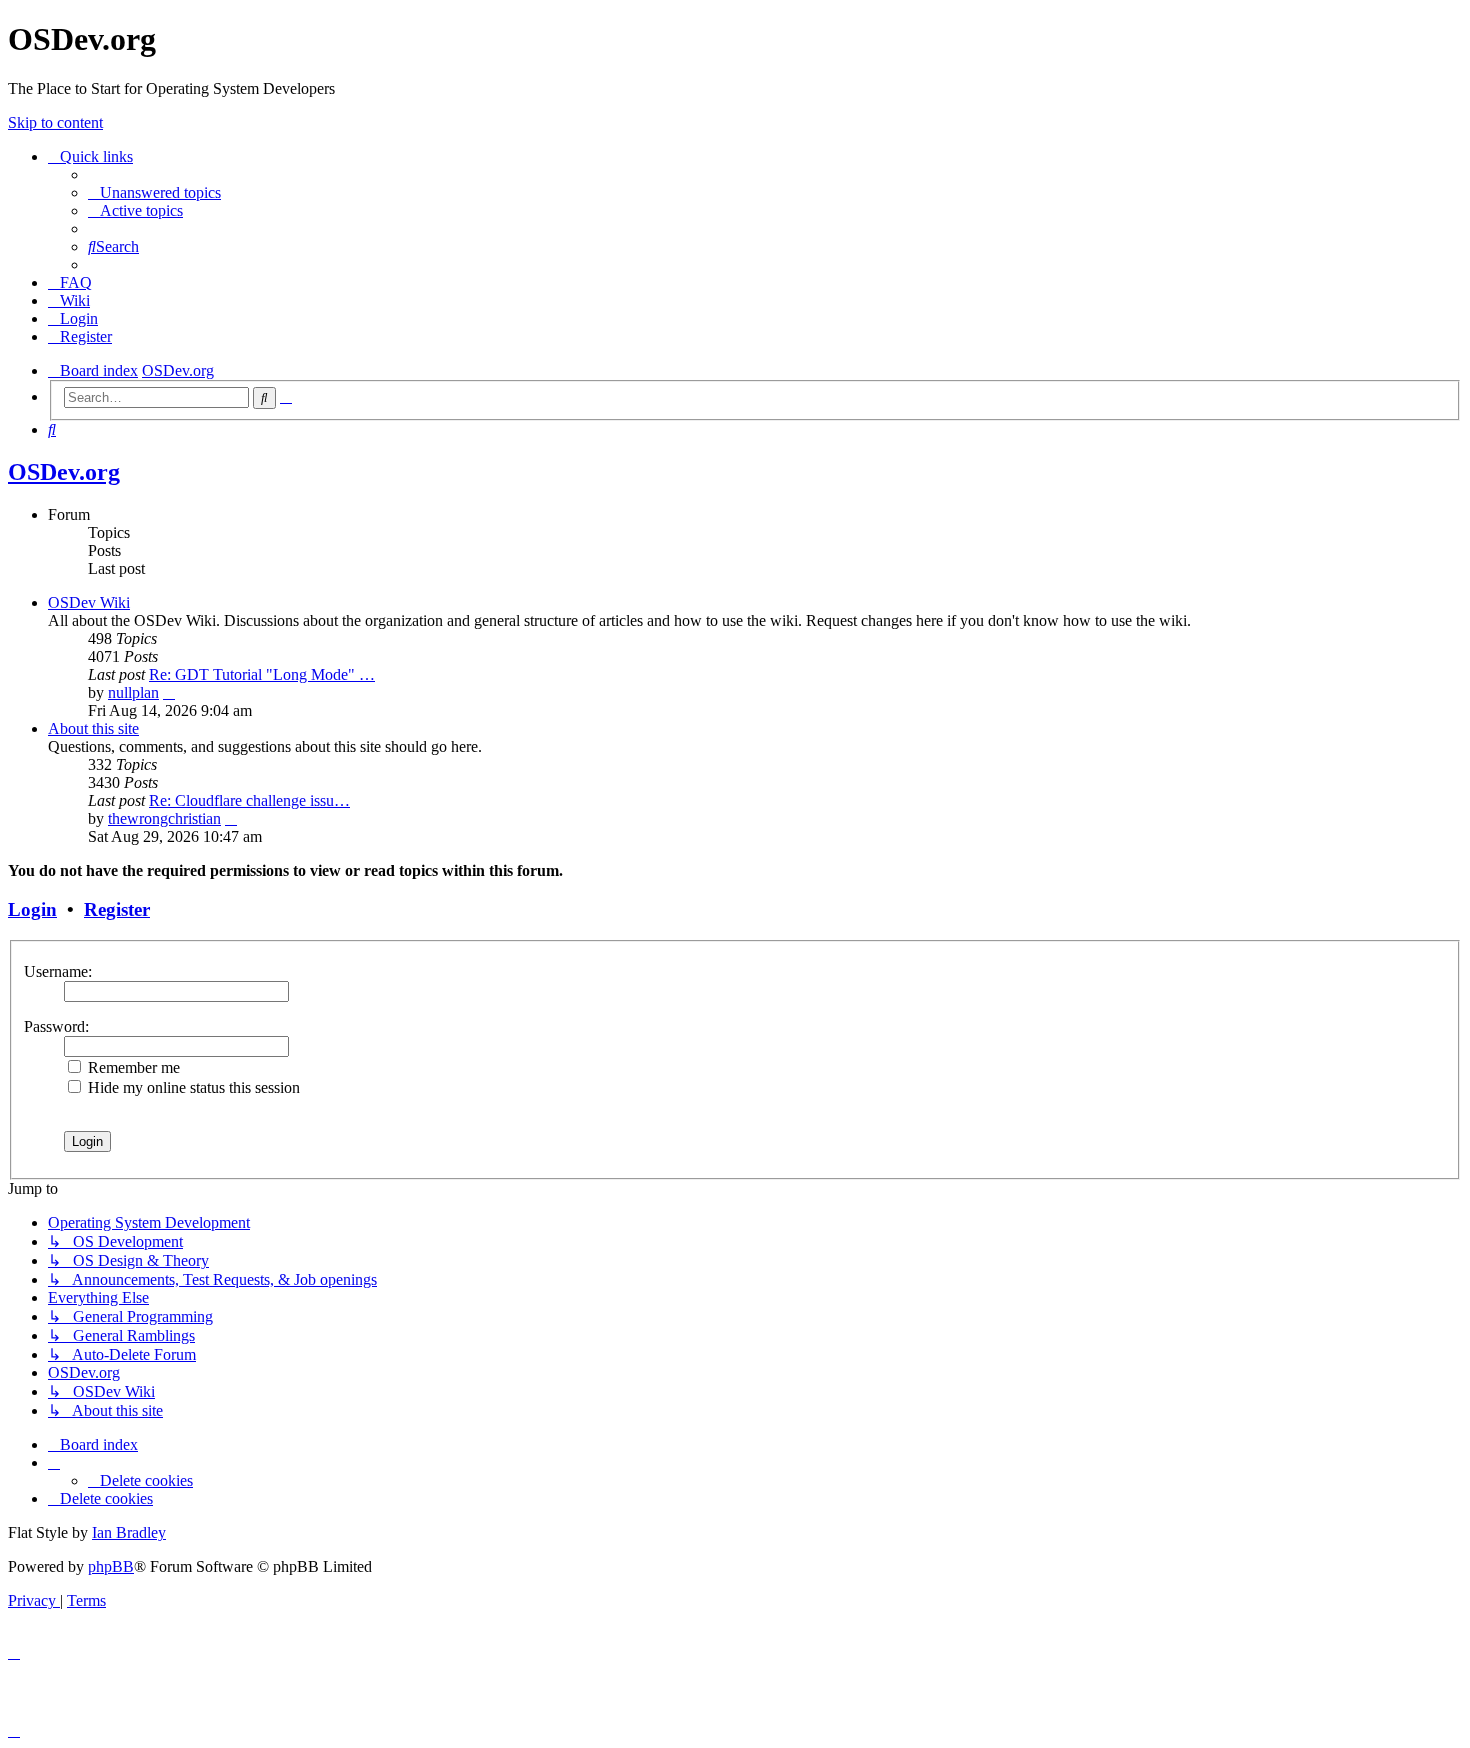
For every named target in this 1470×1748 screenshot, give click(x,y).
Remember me (132, 1067)
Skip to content (55, 122)
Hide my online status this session (192, 1087)
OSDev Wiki (89, 602)
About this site (93, 728)
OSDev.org (64, 472)
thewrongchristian (164, 818)
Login (32, 909)
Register (117, 909)
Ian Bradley (129, 1532)
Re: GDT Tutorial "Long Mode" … (262, 674)
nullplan (133, 692)
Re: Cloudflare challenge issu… (249, 800)
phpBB (111, 1566)
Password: (56, 1026)
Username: (58, 971)
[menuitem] (154, 192)
